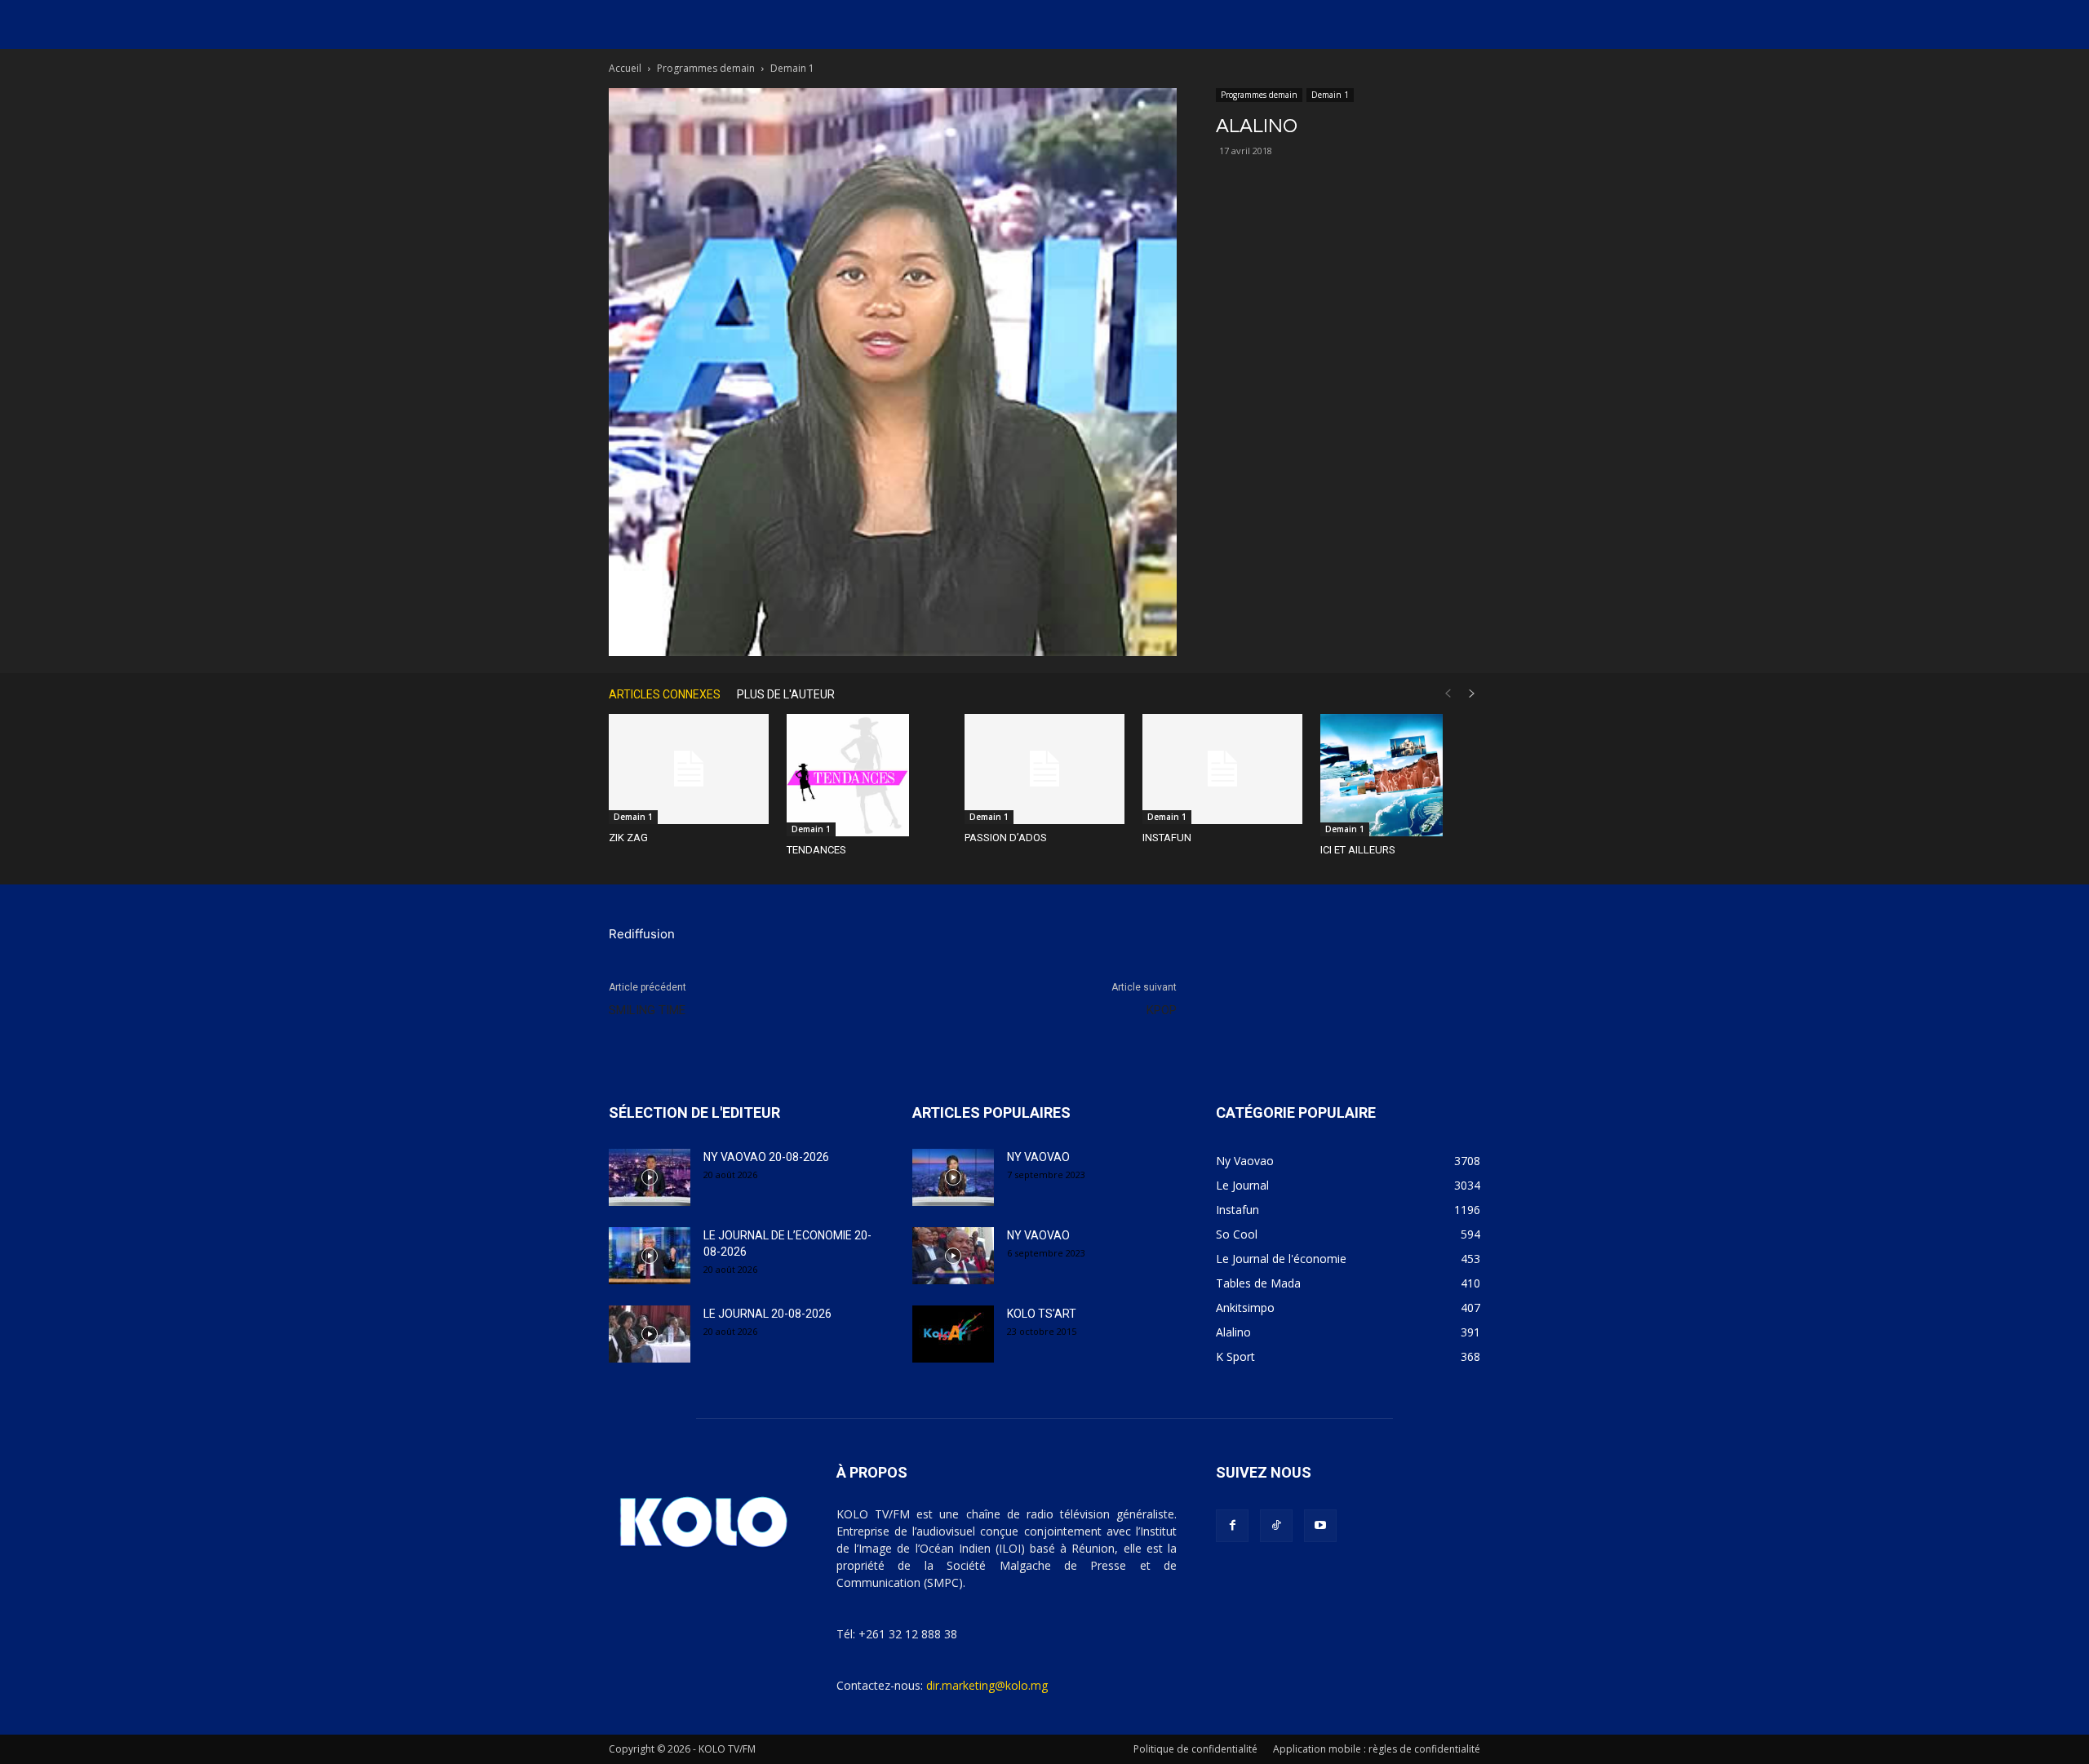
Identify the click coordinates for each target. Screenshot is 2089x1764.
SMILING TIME (647, 1010)
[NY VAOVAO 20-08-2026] (650, 1177)
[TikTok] (1276, 1526)
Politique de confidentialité (1195, 1749)
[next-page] (1472, 694)
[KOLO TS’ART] (953, 1334)
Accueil (625, 68)
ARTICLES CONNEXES (665, 694)
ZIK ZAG (628, 838)
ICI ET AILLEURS (1358, 850)
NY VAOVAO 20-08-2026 (766, 1157)
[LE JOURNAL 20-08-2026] (650, 1334)
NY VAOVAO (1038, 1157)
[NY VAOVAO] (953, 1177)
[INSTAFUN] (1222, 769)
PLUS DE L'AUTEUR (786, 694)
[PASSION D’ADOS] (1044, 769)
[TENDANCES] (867, 775)
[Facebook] (1232, 1526)
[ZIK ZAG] (689, 769)
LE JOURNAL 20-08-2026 (767, 1314)
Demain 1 (1330, 95)
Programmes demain (706, 68)
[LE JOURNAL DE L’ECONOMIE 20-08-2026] (650, 1256)
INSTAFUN (1167, 838)
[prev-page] (1448, 694)
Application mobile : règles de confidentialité (1377, 1749)
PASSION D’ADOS (1006, 838)
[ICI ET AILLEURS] (1400, 775)
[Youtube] (1320, 1526)
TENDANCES (816, 850)
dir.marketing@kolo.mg (987, 1685)
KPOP (1162, 1010)
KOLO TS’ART (1042, 1314)
